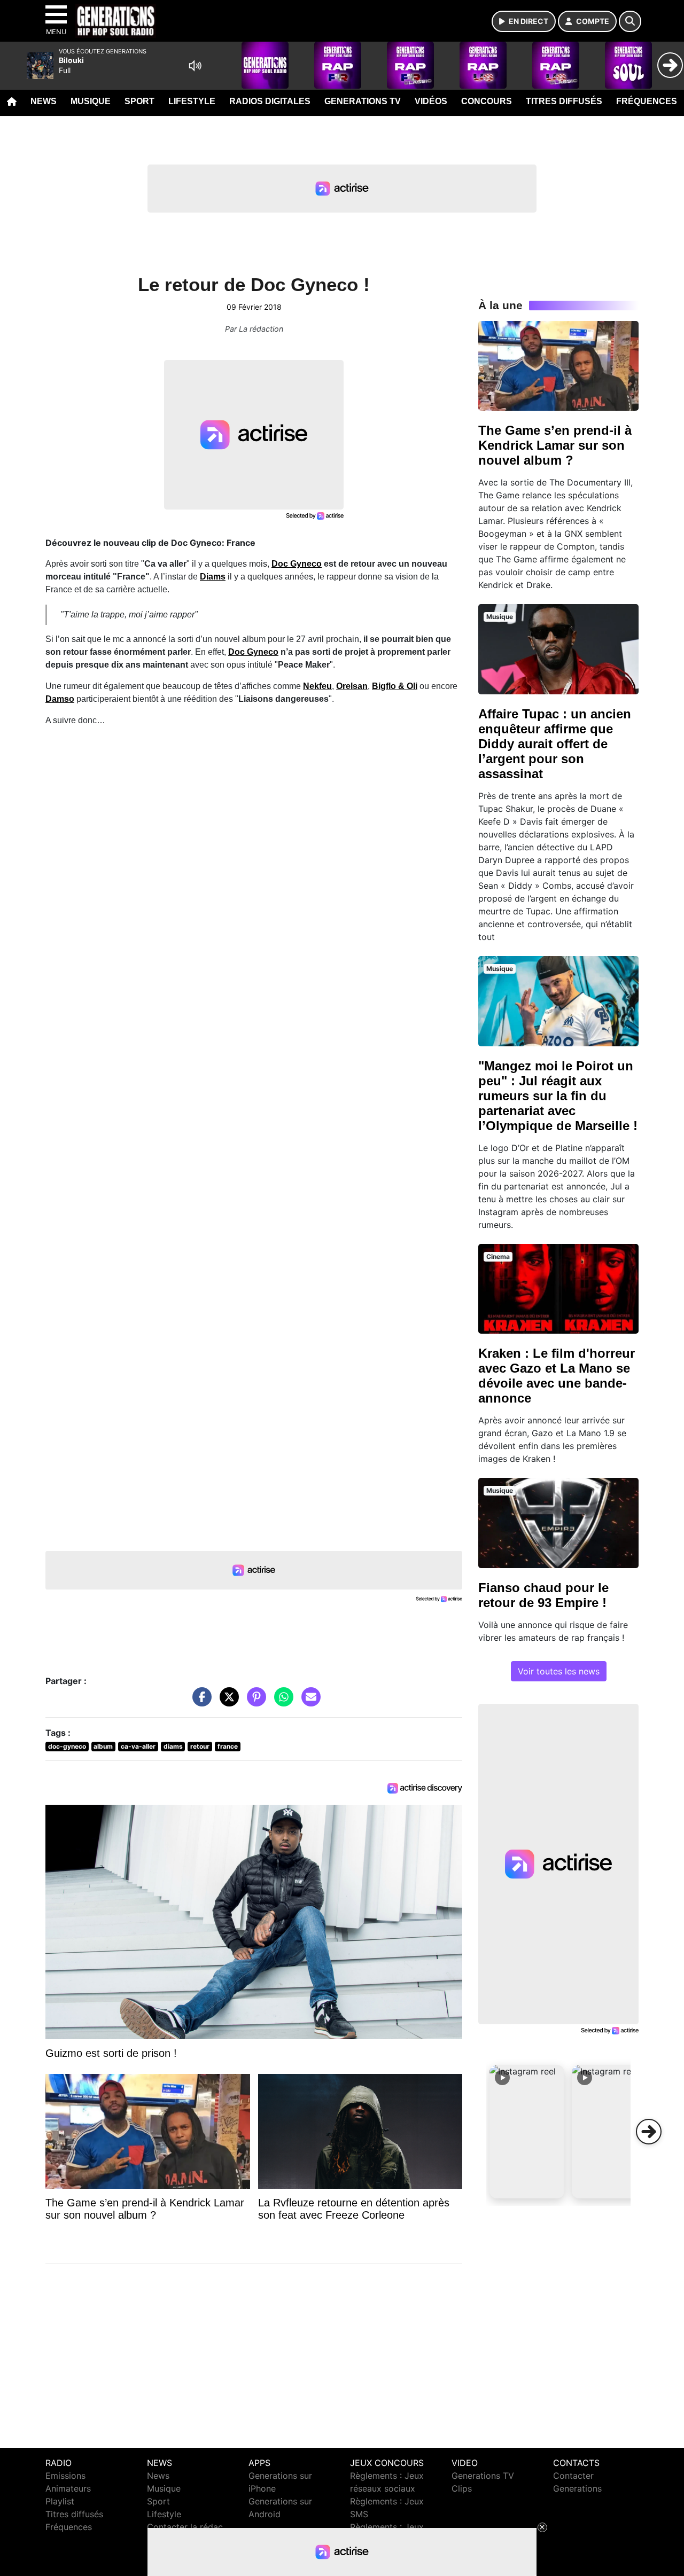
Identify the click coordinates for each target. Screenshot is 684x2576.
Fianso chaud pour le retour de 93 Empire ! (543, 1595)
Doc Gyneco (297, 564)
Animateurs (68, 2488)
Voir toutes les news (559, 1671)
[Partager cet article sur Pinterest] (254, 1702)
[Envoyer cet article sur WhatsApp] (281, 1702)
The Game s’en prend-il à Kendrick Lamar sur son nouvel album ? (555, 445)
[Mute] (195, 66)
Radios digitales (270, 101)
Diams (213, 577)
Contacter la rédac (185, 2527)
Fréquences (647, 101)
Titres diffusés (564, 101)
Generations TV (363, 101)
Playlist (60, 2501)
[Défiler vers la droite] (649, 2132)
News (44, 101)
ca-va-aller (138, 1746)
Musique (91, 101)
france (228, 1746)
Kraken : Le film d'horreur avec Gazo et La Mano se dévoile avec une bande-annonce (557, 1376)
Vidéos (431, 101)
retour (200, 1746)
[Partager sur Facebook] (199, 1702)
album (103, 1746)
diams (173, 1746)
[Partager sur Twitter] (227, 1702)
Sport (139, 101)
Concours (487, 101)
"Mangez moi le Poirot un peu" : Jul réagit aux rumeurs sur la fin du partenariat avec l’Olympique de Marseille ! (558, 1096)
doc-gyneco (67, 1746)
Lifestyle (192, 101)
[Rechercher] (630, 21)
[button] (527, 2132)
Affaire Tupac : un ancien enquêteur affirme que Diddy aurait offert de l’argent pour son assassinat (555, 744)
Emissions (65, 2476)
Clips (462, 2488)
